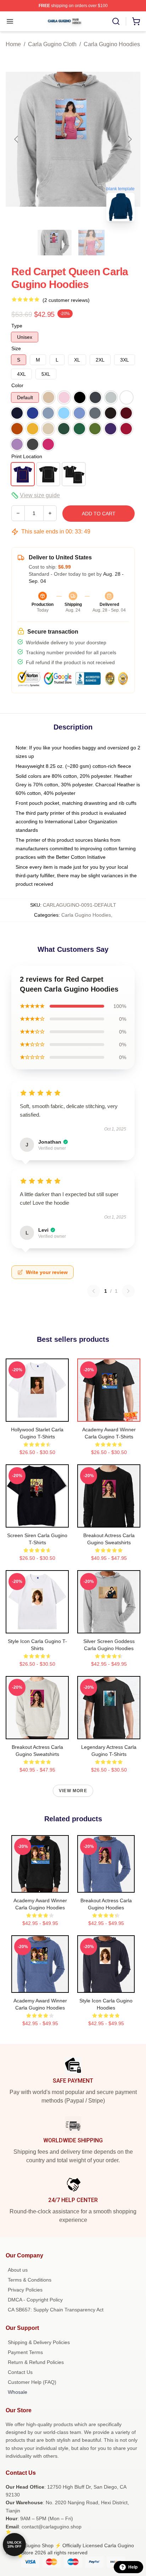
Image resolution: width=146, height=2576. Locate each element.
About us (18, 2270)
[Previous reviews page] (94, 1291)
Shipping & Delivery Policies (39, 2342)
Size (16, 348)
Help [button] (133, 2567)
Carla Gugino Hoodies (112, 44)
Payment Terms (25, 2352)
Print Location (27, 456)
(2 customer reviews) (66, 300)
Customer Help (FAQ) (32, 2382)
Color (17, 385)
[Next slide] (129, 139)
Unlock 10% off (14, 2545)
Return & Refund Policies (36, 2362)
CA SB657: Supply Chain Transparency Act (56, 2310)
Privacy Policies (25, 2290)
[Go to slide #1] (55, 243)
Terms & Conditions (30, 2280)
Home (13, 44)
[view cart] (136, 21)
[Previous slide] (17, 139)
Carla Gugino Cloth (52, 44)
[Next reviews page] (128, 1291)
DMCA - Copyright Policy (35, 2300)
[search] (116, 21)
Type (17, 326)
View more (73, 1791)
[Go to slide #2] (91, 243)
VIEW (37, 1415)
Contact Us (20, 2372)
